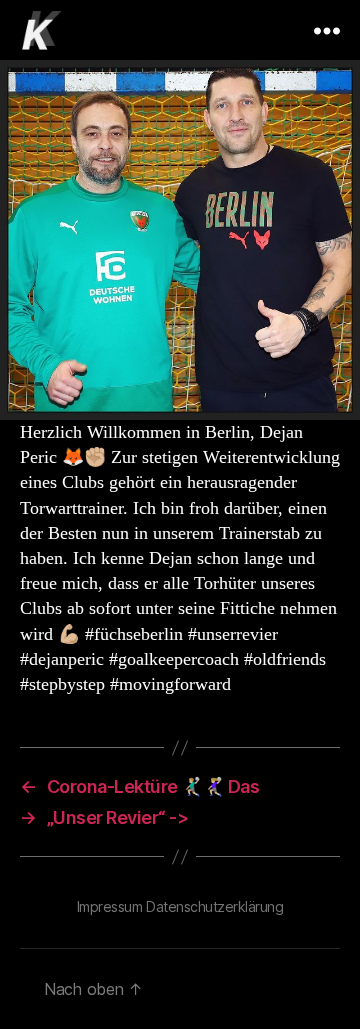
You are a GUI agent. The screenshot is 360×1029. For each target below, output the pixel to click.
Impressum (110, 906)
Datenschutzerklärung (214, 906)
